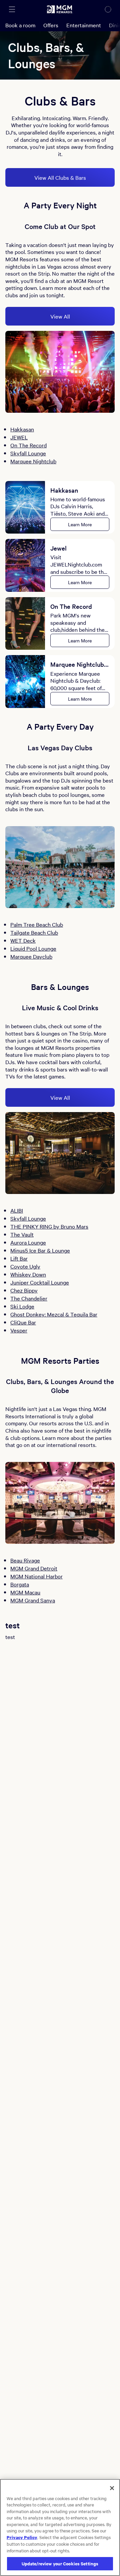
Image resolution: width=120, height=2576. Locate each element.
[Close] (112, 2488)
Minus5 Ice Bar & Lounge (40, 1250)
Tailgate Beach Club (34, 932)
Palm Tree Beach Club (37, 924)
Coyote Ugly (25, 1266)
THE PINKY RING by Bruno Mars (49, 1226)
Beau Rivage (25, 1560)
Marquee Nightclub (33, 461)
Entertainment (84, 25)
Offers (51, 25)
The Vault (22, 1234)
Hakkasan (22, 429)
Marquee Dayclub (31, 956)
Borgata (20, 1584)
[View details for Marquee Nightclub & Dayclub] (25, 682)
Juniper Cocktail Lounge (40, 1282)
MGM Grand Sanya (33, 1600)
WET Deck (23, 940)
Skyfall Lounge (28, 453)
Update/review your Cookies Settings (60, 2564)
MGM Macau (25, 1592)
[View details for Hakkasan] (25, 507)
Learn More (80, 524)
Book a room (20, 25)
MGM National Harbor (36, 1576)
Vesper (19, 1330)
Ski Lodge (22, 1306)
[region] (60, 2527)
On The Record (28, 445)
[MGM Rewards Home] (60, 9)
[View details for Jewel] (25, 565)
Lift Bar (19, 1258)
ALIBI (17, 1210)
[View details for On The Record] (25, 624)
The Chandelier (29, 1298)
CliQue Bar (23, 1322)
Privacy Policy (22, 2537)
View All (60, 316)
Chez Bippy (24, 1290)
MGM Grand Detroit (34, 1568)
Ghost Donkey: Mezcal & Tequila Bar (54, 1314)
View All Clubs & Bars (60, 177)
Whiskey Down (28, 1274)
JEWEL (19, 437)
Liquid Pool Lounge (33, 948)
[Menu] (12, 9)
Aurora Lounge (28, 1242)
